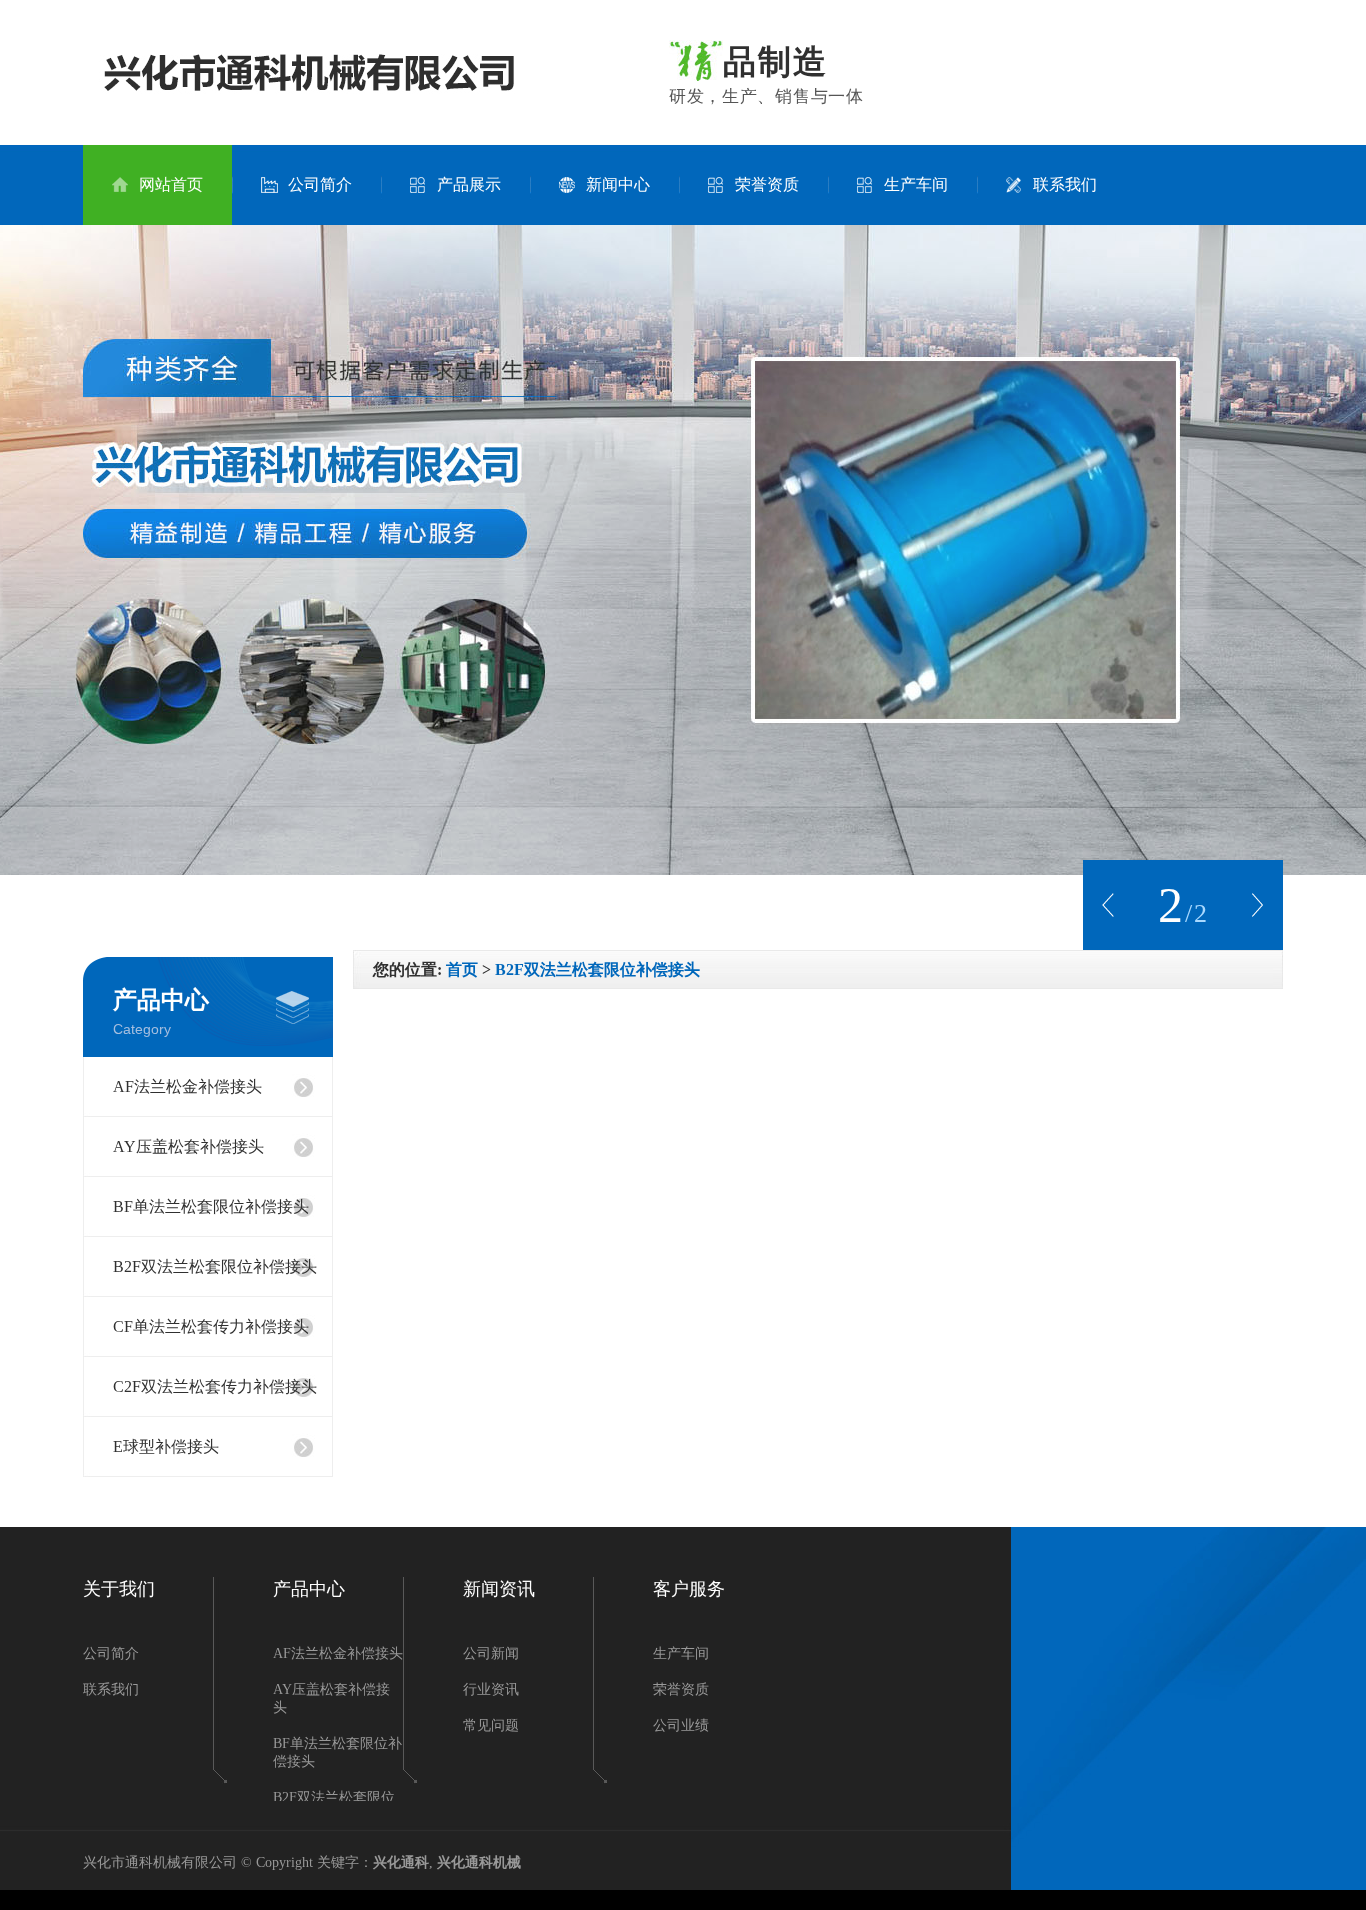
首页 (462, 969)
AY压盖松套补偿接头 (188, 1146)
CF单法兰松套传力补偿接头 (211, 1326)
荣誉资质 (767, 184)
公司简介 (320, 184)
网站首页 (171, 184)
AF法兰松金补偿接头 (187, 1086)
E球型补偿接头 (166, 1446)
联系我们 (1065, 184)
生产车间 (916, 184)
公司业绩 (681, 1725)
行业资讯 (491, 1689)
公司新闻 (491, 1653)
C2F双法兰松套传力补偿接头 (215, 1386)
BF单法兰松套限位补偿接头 (211, 1206)
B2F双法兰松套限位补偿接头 (215, 1266)
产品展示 (469, 184)
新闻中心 (618, 184)
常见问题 (491, 1725)
